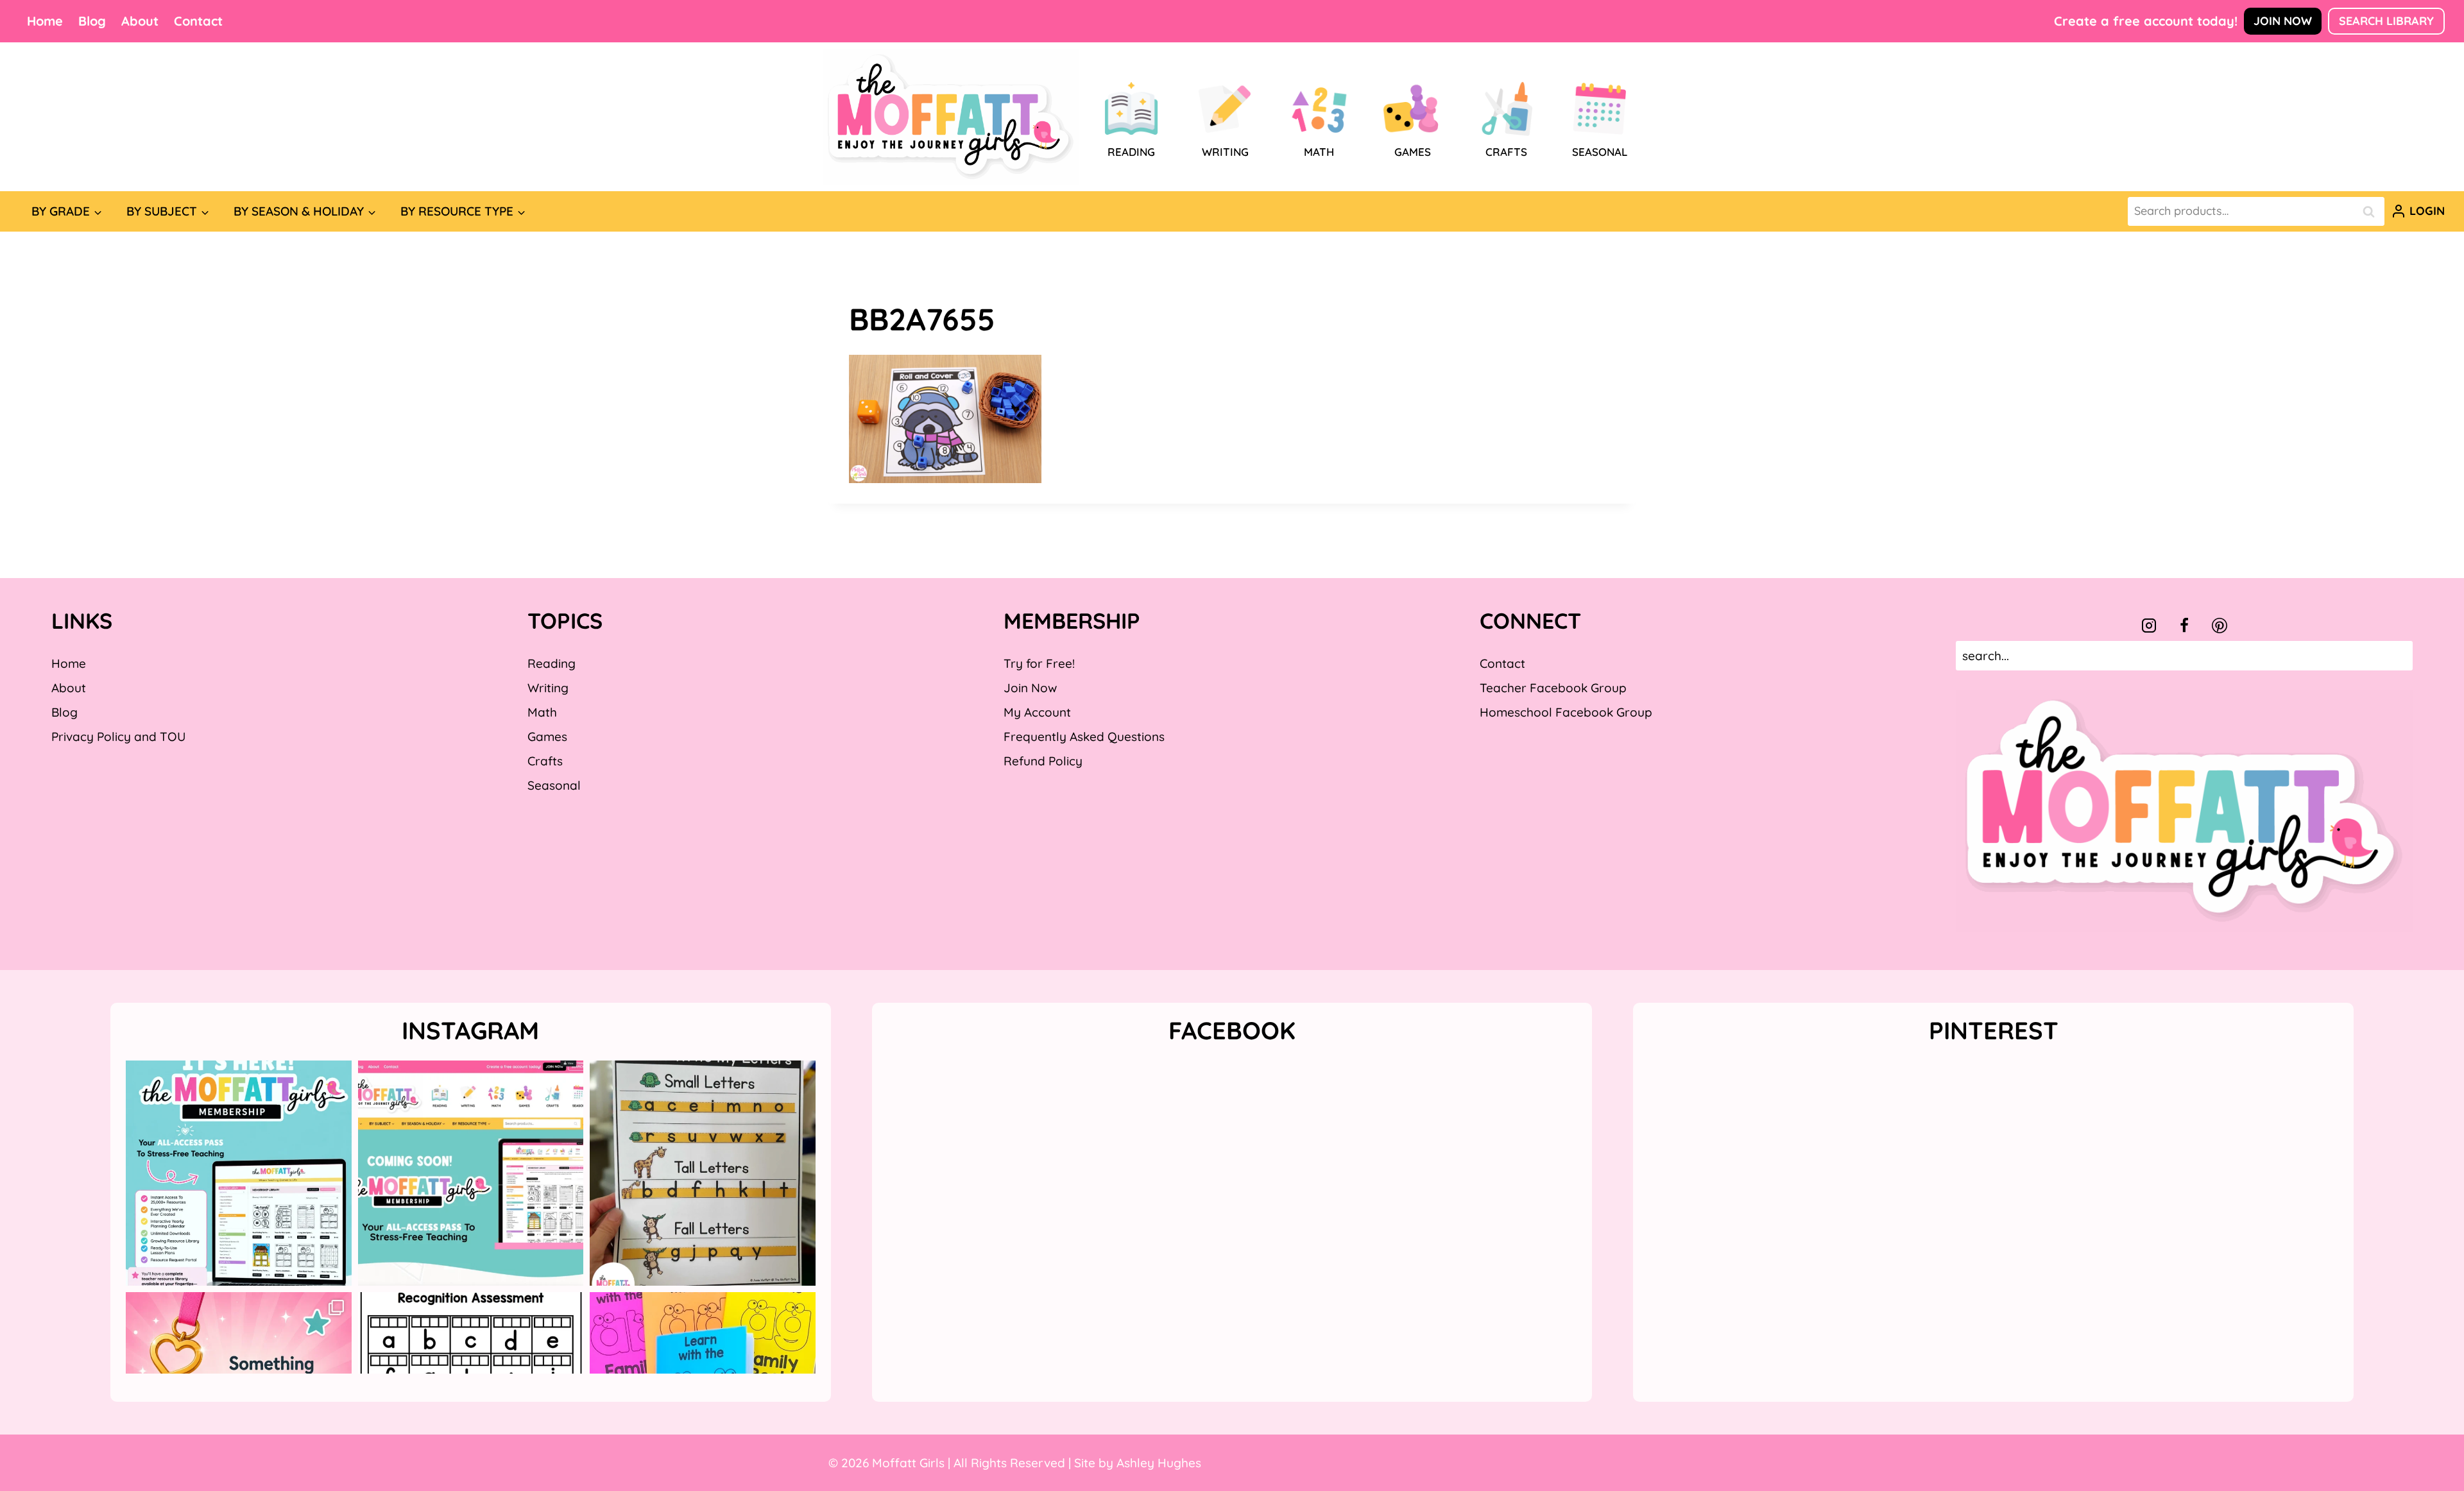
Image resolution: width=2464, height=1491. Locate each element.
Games (547, 737)
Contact (198, 21)
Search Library (2386, 21)
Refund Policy (1043, 761)
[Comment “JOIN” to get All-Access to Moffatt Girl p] (471, 1173)
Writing (548, 688)
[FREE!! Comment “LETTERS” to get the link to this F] (703, 1173)
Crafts (545, 761)
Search (2372, 211)
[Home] (951, 117)
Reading (552, 663)
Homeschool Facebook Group (1566, 712)
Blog (92, 21)
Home (45, 21)
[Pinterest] (2220, 626)
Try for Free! (1039, 663)
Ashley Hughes (1159, 1463)
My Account (1037, 712)
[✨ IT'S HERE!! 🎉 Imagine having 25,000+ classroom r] (239, 1173)
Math (542, 712)
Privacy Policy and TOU (118, 737)
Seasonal (554, 785)
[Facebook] (2184, 626)
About (140, 21)
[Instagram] (2149, 626)
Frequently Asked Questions (1084, 737)
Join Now (2283, 21)
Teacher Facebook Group (1553, 688)
